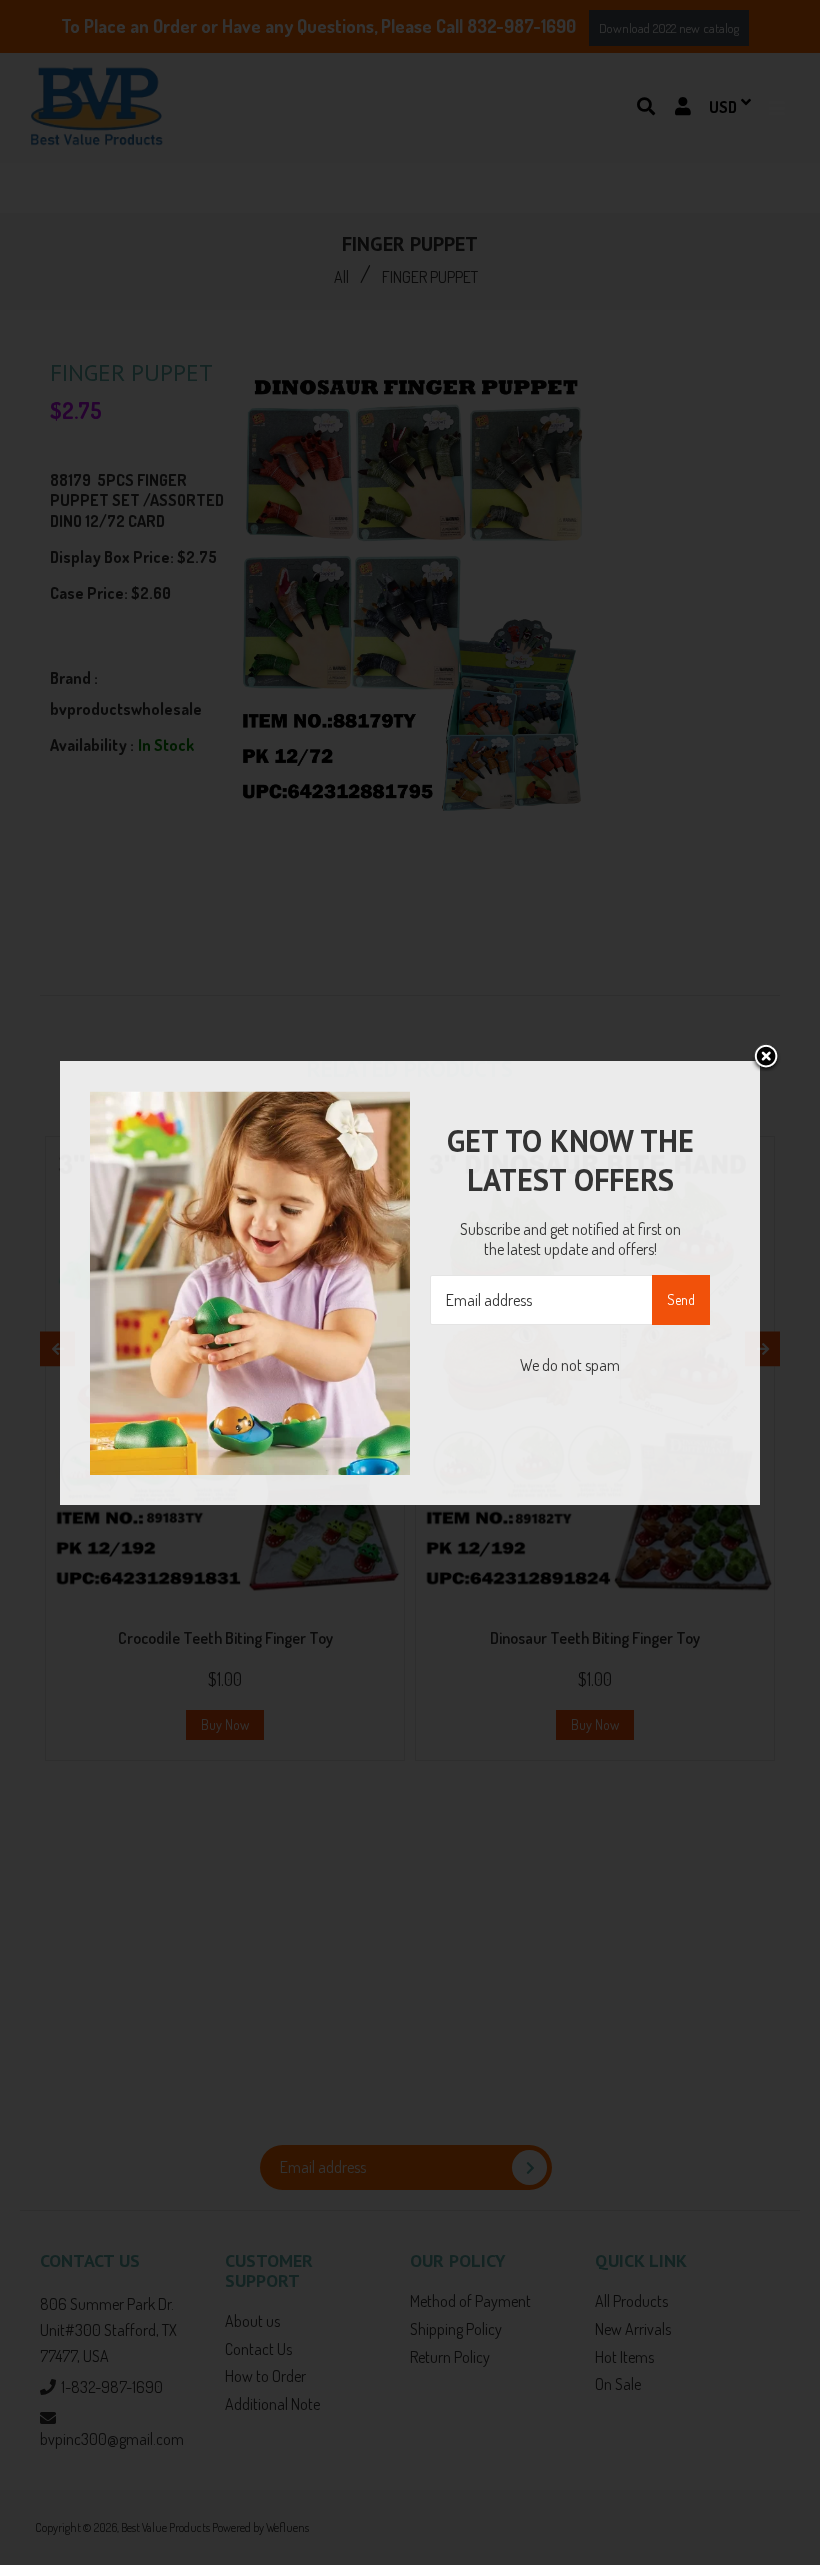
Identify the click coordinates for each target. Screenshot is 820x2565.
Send (681, 1299)
